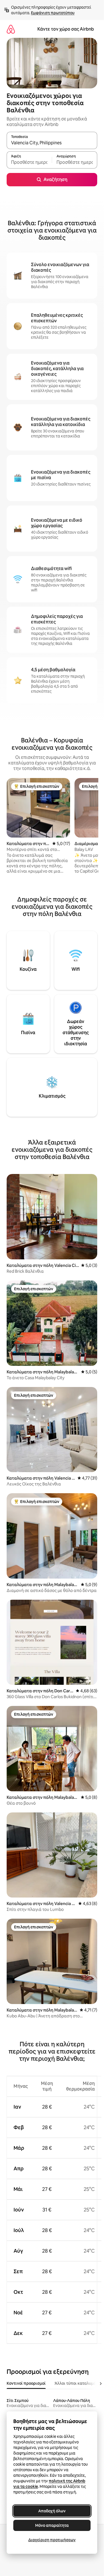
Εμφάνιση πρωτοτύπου (53, 13)
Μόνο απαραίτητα (52, 2525)
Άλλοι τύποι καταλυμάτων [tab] (79, 2383)
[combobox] (52, 143)
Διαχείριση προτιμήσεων (52, 2540)
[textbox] (29, 162)
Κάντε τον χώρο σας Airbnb (66, 29)
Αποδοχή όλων (52, 2511)
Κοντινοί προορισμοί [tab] (26, 2383)
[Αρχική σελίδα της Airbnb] (11, 29)
